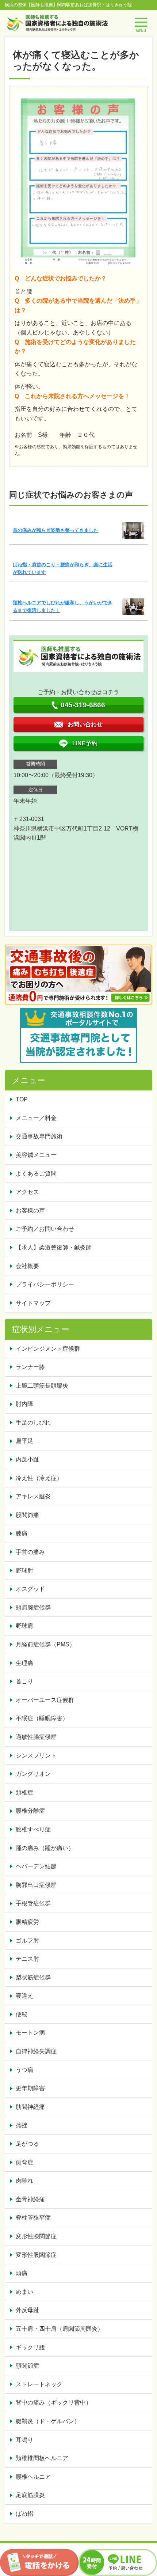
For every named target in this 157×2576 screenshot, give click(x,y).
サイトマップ (33, 1303)
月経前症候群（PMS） (45, 1644)
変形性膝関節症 (36, 2236)
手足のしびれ (33, 1423)
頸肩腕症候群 (33, 1607)
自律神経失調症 (36, 2051)
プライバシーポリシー (45, 1284)
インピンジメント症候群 (48, 1349)
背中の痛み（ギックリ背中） (54, 2403)
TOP (22, 1099)
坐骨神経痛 (30, 2199)
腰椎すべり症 (33, 1829)
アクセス (27, 1192)
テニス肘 (27, 1959)
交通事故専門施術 (39, 1136)
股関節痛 (27, 1515)
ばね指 (24, 2514)
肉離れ (24, 2181)
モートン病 (30, 2033)
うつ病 (24, 2070)
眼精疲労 (27, 1922)
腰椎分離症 (30, 1811)
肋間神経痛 (30, 2107)
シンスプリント (36, 1756)
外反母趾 (27, 2310)
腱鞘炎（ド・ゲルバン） (48, 2421)
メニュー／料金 (36, 1118)
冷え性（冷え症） (39, 1478)
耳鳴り (24, 2440)
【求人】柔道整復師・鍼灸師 (54, 1247)
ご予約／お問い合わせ (45, 1229)
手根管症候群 (33, 1903)
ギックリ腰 (30, 2347)
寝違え (24, 1996)
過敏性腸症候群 (36, 1737)
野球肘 (24, 1571)
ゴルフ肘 (27, 1940)
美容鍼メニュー (36, 1155)
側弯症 (24, 2162)
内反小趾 (27, 1459)
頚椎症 (24, 1792)
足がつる (27, 2144)
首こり (24, 1681)
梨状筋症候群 (33, 1977)
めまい (24, 2292)
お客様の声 (30, 1211)
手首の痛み (30, 1552)
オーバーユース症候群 (45, 1700)
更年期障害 (30, 2088)
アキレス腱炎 (33, 1496)
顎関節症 (27, 2366)
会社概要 (27, 1266)
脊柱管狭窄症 (33, 2218)
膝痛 (22, 1533)
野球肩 (24, 1626)
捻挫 (22, 2125)
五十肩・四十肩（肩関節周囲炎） (60, 2329)
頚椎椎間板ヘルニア (42, 2458)
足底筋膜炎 (30, 2495)
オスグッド (30, 1589)
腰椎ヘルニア (33, 2477)
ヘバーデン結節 (36, 1866)
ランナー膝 (30, 1367)
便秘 (22, 2014)
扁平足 (24, 1441)
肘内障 (24, 1404)
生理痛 (24, 1663)
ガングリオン (33, 1774)
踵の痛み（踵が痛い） (45, 1848)
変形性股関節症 (36, 2255)
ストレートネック (39, 2384)
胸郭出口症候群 (36, 1885)
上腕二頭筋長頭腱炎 (42, 1386)
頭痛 (22, 2273)
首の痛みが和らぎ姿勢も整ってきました (55, 530)
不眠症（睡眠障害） (42, 1718)
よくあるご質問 (36, 1174)
